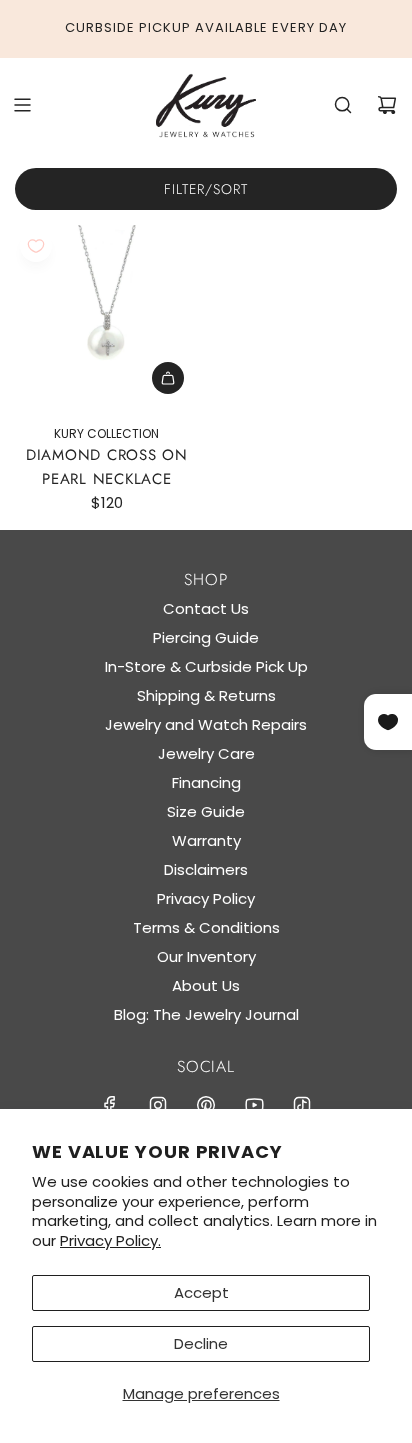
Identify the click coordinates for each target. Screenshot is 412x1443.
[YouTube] (254, 1105)
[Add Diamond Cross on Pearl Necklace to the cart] (168, 378)
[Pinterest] (206, 1105)
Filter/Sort (206, 189)
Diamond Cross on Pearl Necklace (107, 467)
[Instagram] (158, 1105)
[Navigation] (22, 105)
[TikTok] (302, 1105)
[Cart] (387, 105)
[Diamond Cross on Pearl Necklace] (107, 317)
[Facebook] (110, 1105)
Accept (201, 1292)
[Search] (343, 105)
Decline (201, 1343)
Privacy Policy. (110, 1240)
